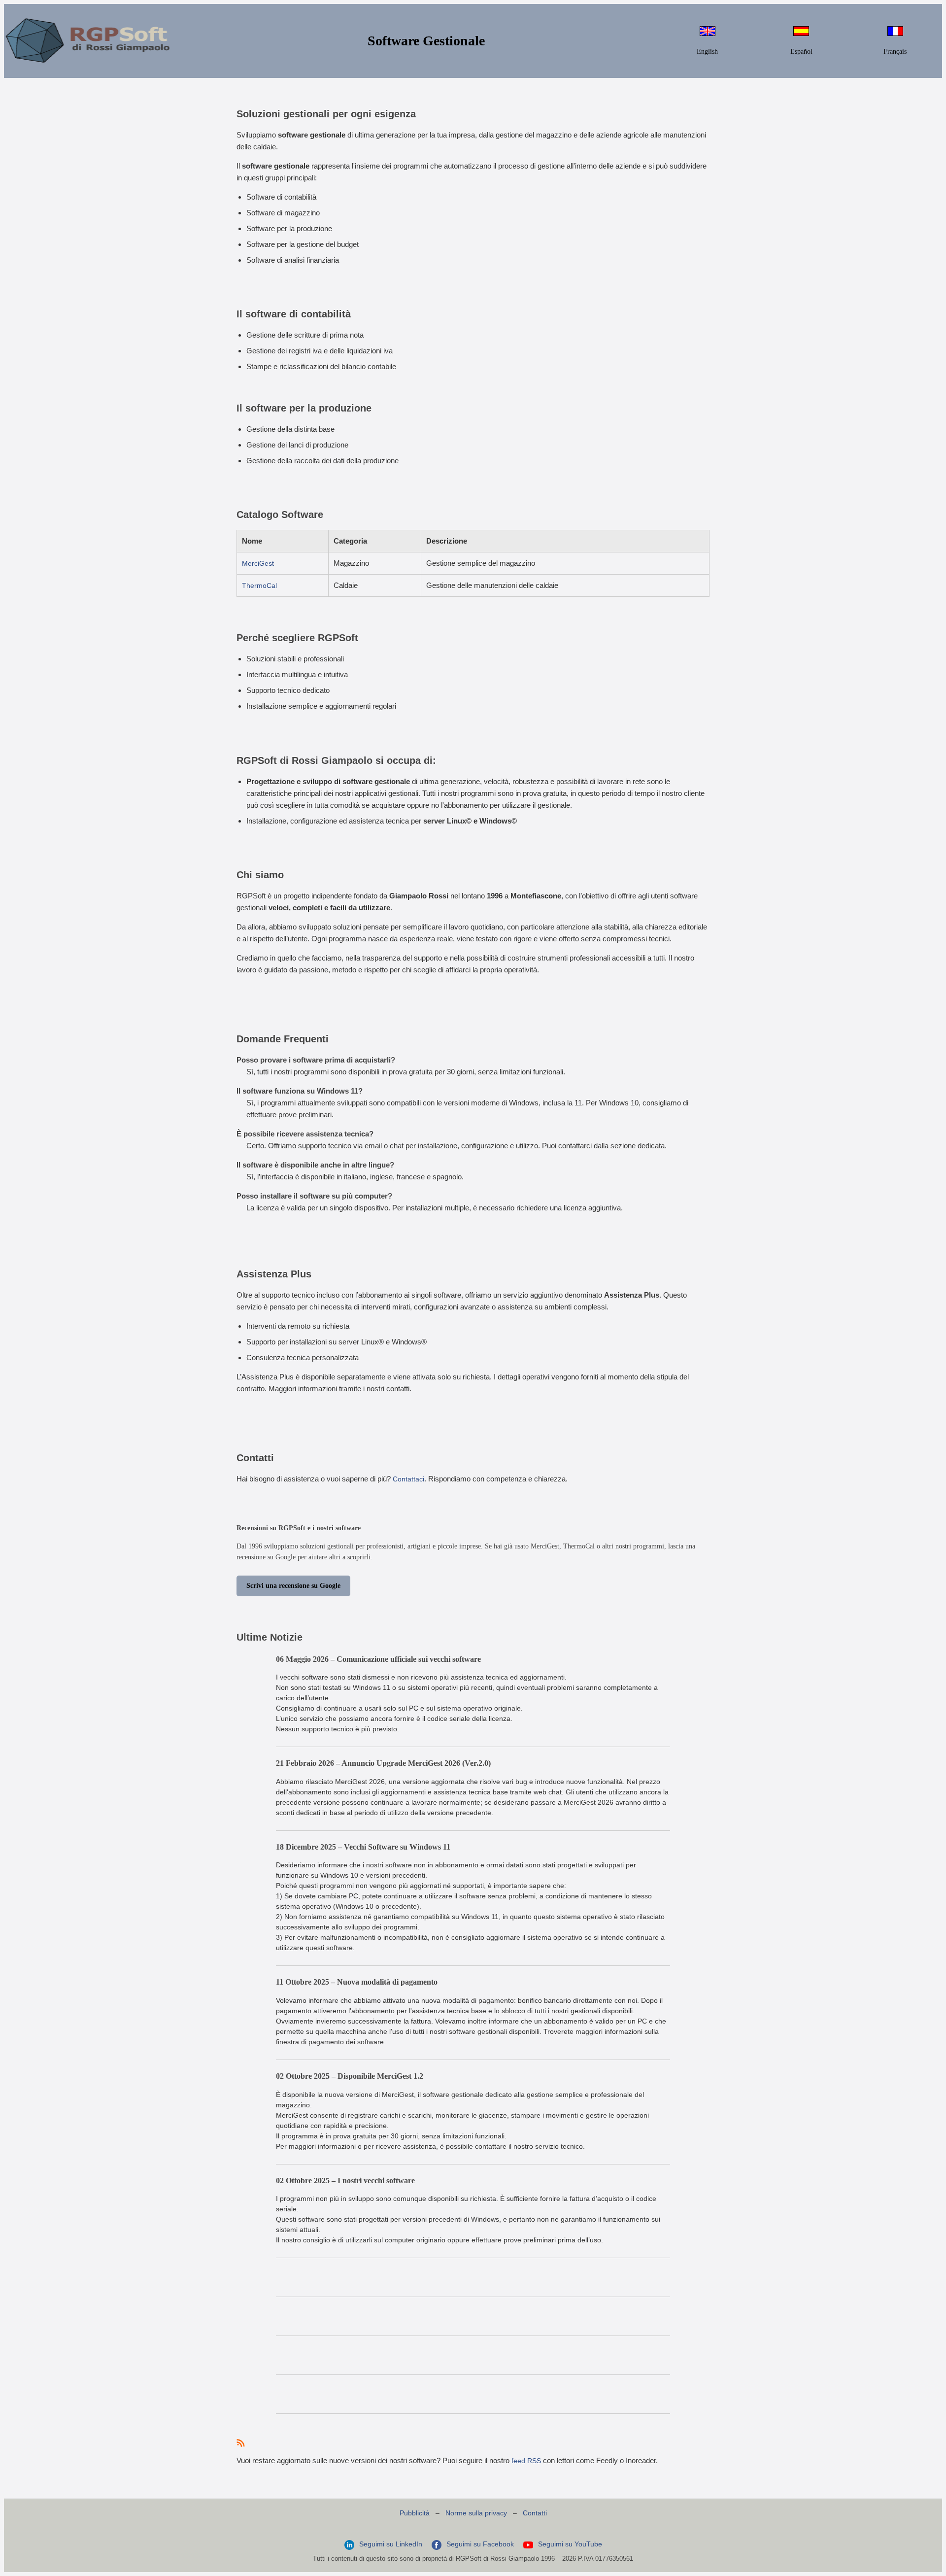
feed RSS (526, 2461)
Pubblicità (415, 2513)
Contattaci (408, 1479)
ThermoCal (259, 585)
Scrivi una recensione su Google (293, 1586)
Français (895, 52)
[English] (708, 34)
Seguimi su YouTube (569, 2544)
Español (801, 52)
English (707, 52)
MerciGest (258, 563)
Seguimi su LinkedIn (391, 2544)
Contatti (535, 2513)
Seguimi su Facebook (480, 2544)
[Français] (895, 34)
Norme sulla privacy (476, 2513)
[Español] (801, 34)
